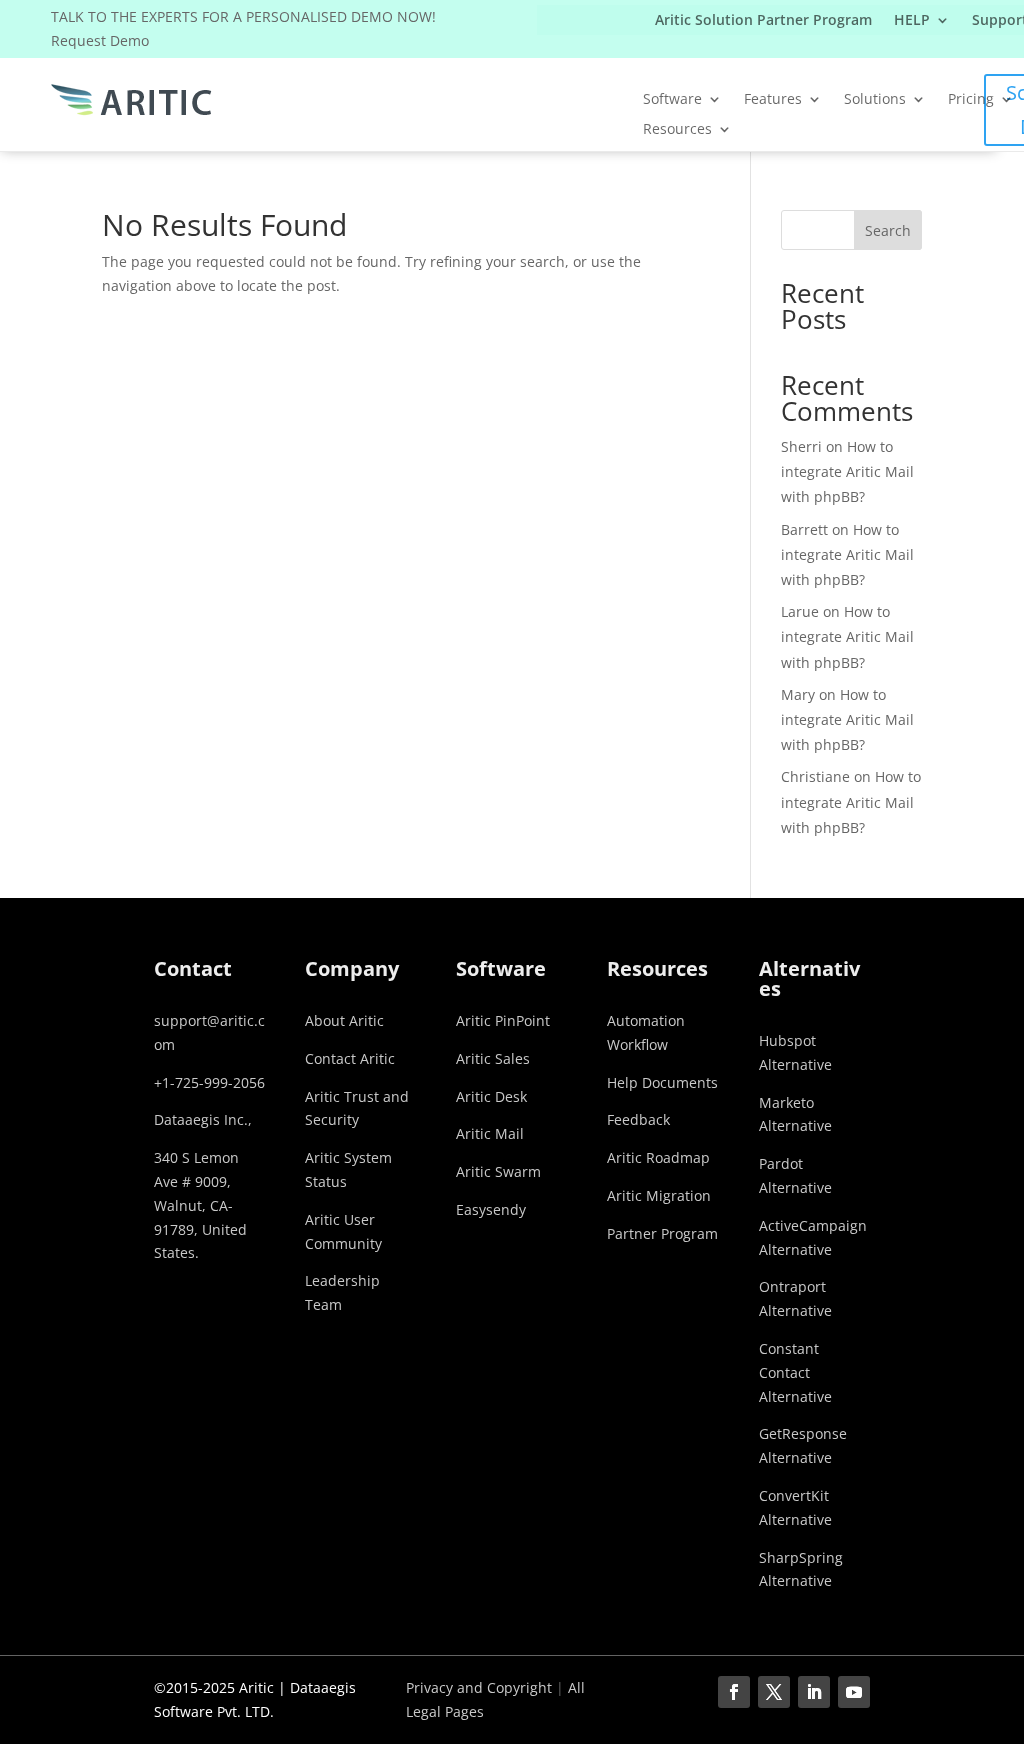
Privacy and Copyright (479, 1687)
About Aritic (344, 1020)
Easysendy (491, 1209)
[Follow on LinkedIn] (814, 1692)
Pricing (971, 100)
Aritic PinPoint (503, 1020)
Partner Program (662, 1233)
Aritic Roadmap (658, 1157)
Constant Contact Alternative (795, 1372)
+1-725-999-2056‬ (209, 1082)
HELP (912, 21)
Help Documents (662, 1082)
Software (672, 100)
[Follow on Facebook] (734, 1692)
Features (773, 100)
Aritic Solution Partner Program (763, 21)
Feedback (638, 1119)
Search (888, 230)
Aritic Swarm (498, 1171)
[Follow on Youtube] (854, 1692)
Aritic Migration (659, 1195)
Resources (677, 130)
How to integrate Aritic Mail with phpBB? (847, 471)
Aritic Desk (491, 1096)
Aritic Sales (493, 1058)
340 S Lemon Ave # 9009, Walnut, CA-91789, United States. (200, 1205)
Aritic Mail (490, 1133)
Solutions (875, 100)
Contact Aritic (350, 1058)
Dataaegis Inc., (203, 1119)
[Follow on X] (774, 1692)
